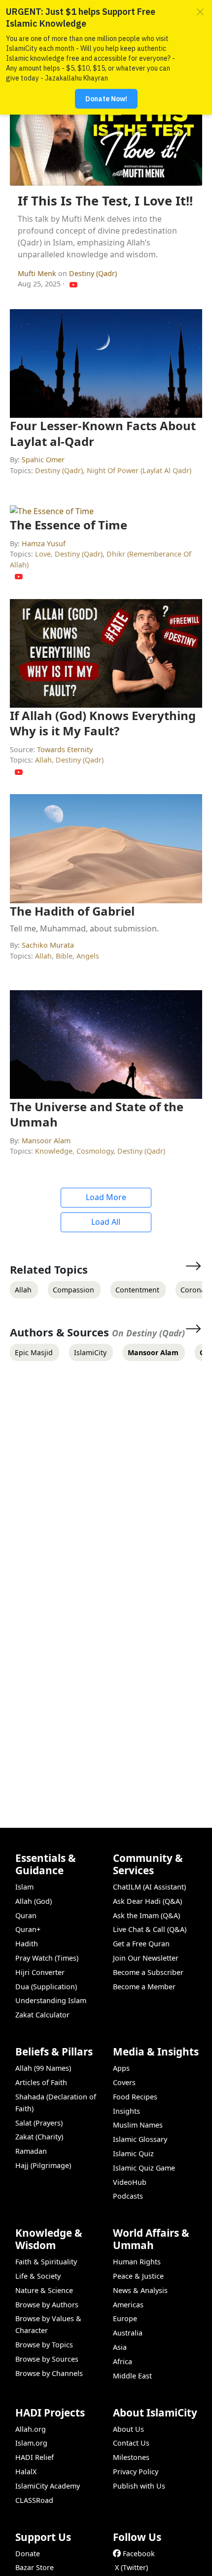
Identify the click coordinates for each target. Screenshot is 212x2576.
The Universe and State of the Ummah (97, 1114)
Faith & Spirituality (46, 2262)
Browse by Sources (47, 2359)
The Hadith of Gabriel (72, 911)
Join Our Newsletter (146, 1958)
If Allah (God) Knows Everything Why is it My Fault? (103, 723)
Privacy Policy (136, 2472)
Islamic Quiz (133, 2153)
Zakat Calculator (42, 2015)
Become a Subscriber (148, 1972)
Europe (125, 2318)
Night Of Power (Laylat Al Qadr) (139, 470)
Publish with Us (139, 2486)
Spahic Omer (43, 460)
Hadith (27, 1944)
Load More (106, 1197)
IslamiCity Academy (48, 2486)
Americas (128, 2305)
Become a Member (144, 1987)
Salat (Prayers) (39, 2123)
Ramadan (31, 2151)
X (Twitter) (131, 2567)
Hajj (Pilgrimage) (43, 2165)
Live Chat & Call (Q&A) (150, 1929)
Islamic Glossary (140, 2139)
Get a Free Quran (141, 1944)
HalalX (26, 2472)
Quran (26, 1915)
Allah (43, 760)
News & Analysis (140, 2290)
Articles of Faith (41, 2082)
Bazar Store (35, 2567)
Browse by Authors (47, 2305)
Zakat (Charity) (39, 2137)
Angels (88, 956)
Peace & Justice (138, 2276)
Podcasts (128, 2196)
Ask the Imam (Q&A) (146, 1915)
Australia (128, 2333)
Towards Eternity (65, 749)
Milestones (131, 2457)
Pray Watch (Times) (47, 1958)
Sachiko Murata (48, 945)
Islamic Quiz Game (144, 2168)
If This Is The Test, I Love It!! (105, 201)
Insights (126, 2111)
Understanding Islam (51, 2000)
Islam (24, 1887)
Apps (121, 2068)
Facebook (139, 2554)
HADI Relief (35, 2457)
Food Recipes (135, 2097)
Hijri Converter (40, 1972)
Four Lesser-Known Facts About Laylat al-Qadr (103, 433)
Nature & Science (44, 2290)
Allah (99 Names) (43, 2068)
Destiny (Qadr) (93, 273)
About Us (128, 2429)
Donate (28, 2554)
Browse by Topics (44, 2345)
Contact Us (131, 2443)
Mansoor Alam (46, 1141)
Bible (64, 956)
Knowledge (54, 1151)
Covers (124, 2082)
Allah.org (31, 2429)
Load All (106, 1222)
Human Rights (137, 2262)
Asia (120, 2347)
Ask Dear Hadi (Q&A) (147, 1901)
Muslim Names (138, 2125)
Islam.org (31, 2443)
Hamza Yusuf (44, 543)
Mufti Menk (38, 273)
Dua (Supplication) (46, 1987)
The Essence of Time (69, 525)
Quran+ (28, 1929)
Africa (123, 2361)
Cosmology (95, 1151)
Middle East (132, 2376)
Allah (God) (34, 1901)
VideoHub (130, 2182)
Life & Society (38, 2276)
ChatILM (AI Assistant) (149, 1887)
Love (43, 554)
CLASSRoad (34, 2500)
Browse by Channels (49, 2373)
